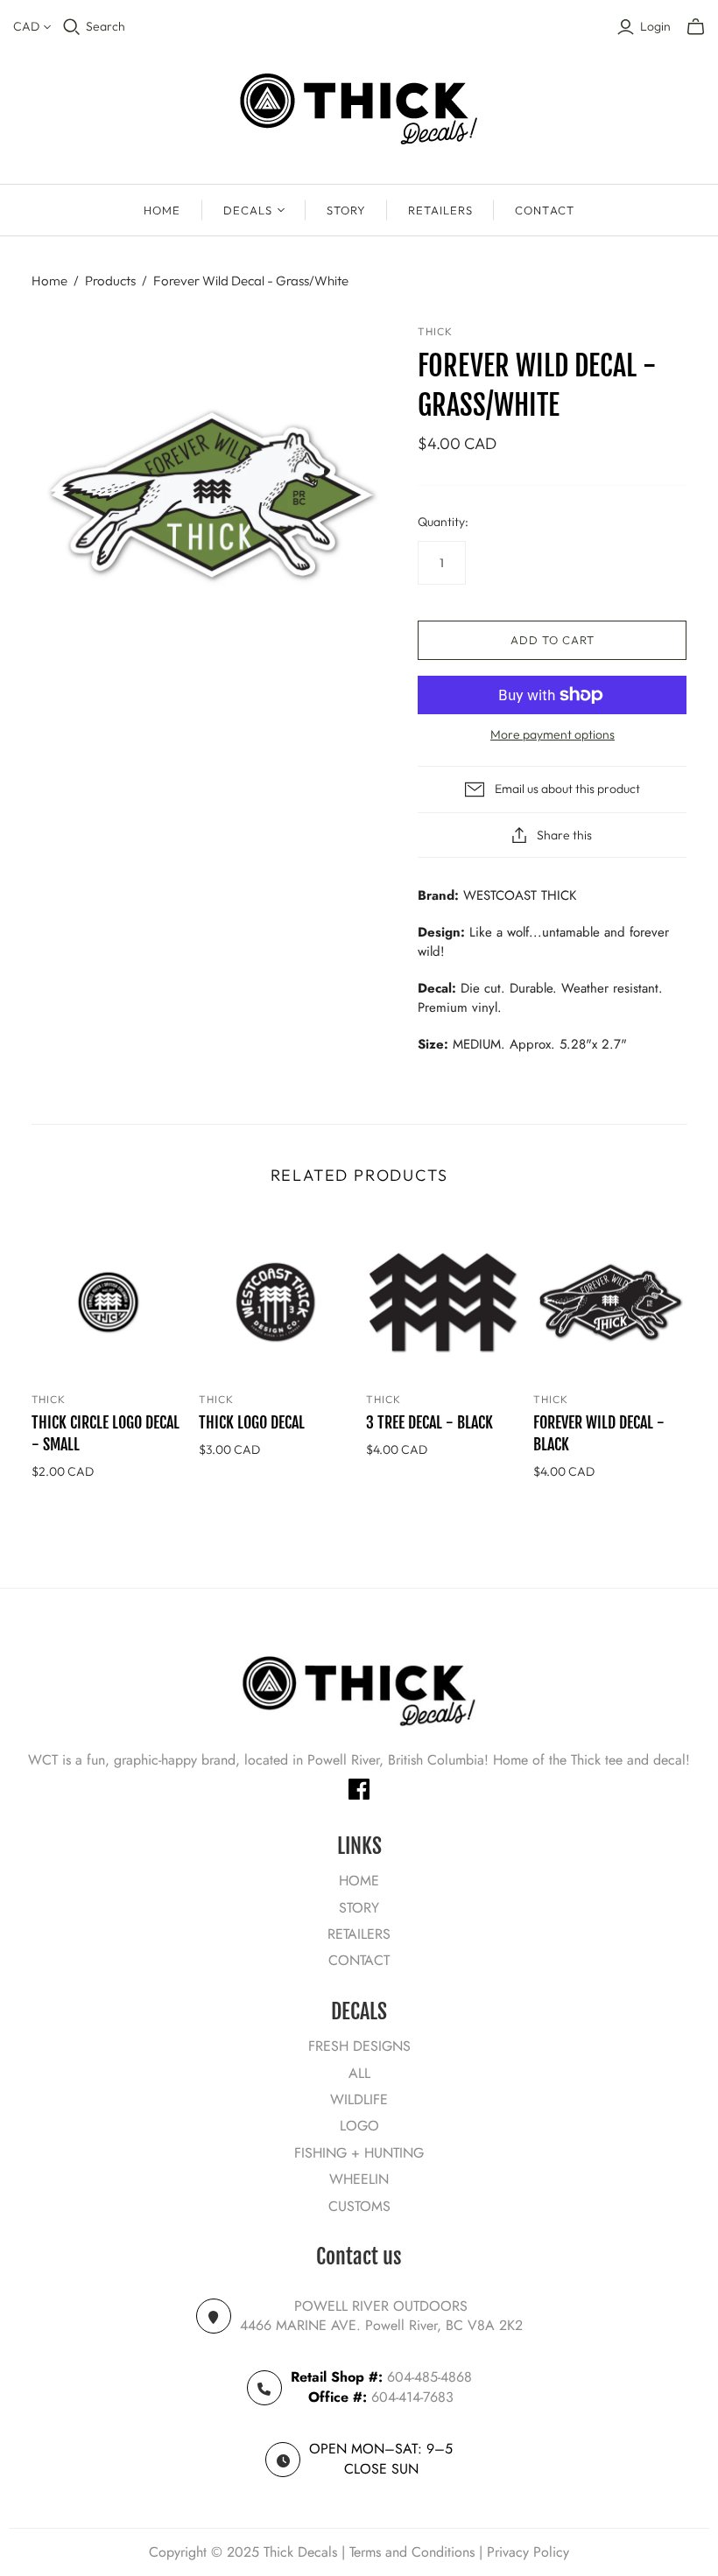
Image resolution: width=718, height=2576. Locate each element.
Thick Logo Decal (252, 1422)
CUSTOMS (359, 2206)
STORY (346, 210)
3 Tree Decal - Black (429, 1422)
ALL (359, 2073)
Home (49, 281)
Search (106, 26)
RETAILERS (440, 210)
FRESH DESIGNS (359, 2046)
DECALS (248, 210)
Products (110, 281)
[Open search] (72, 27)
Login (655, 26)
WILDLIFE (359, 2099)
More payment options (553, 734)
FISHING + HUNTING (359, 2153)
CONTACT (544, 210)
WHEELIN (359, 2179)
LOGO (359, 2126)
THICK (49, 1399)
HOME (162, 210)
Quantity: (443, 522)
